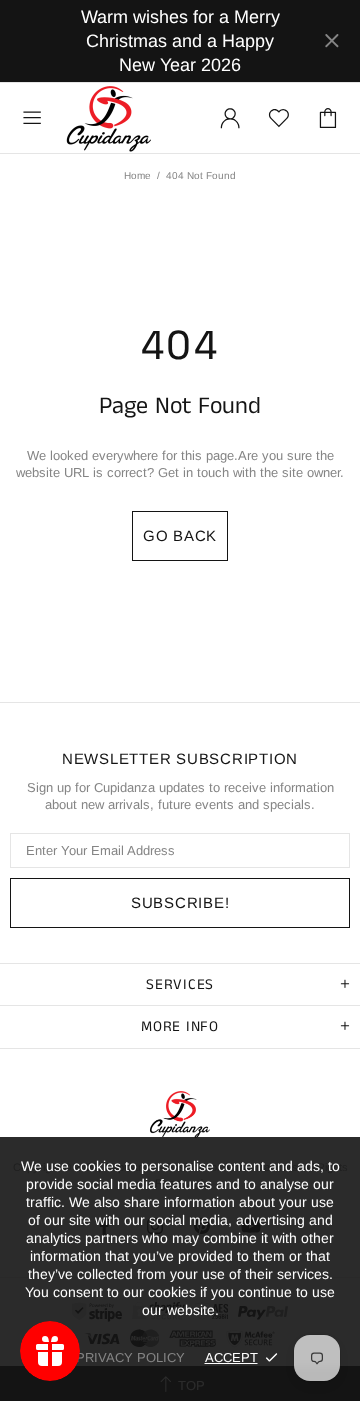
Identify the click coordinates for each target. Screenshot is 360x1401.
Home (137, 175)
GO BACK (180, 535)
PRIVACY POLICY (130, 1357)
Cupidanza (109, 118)
